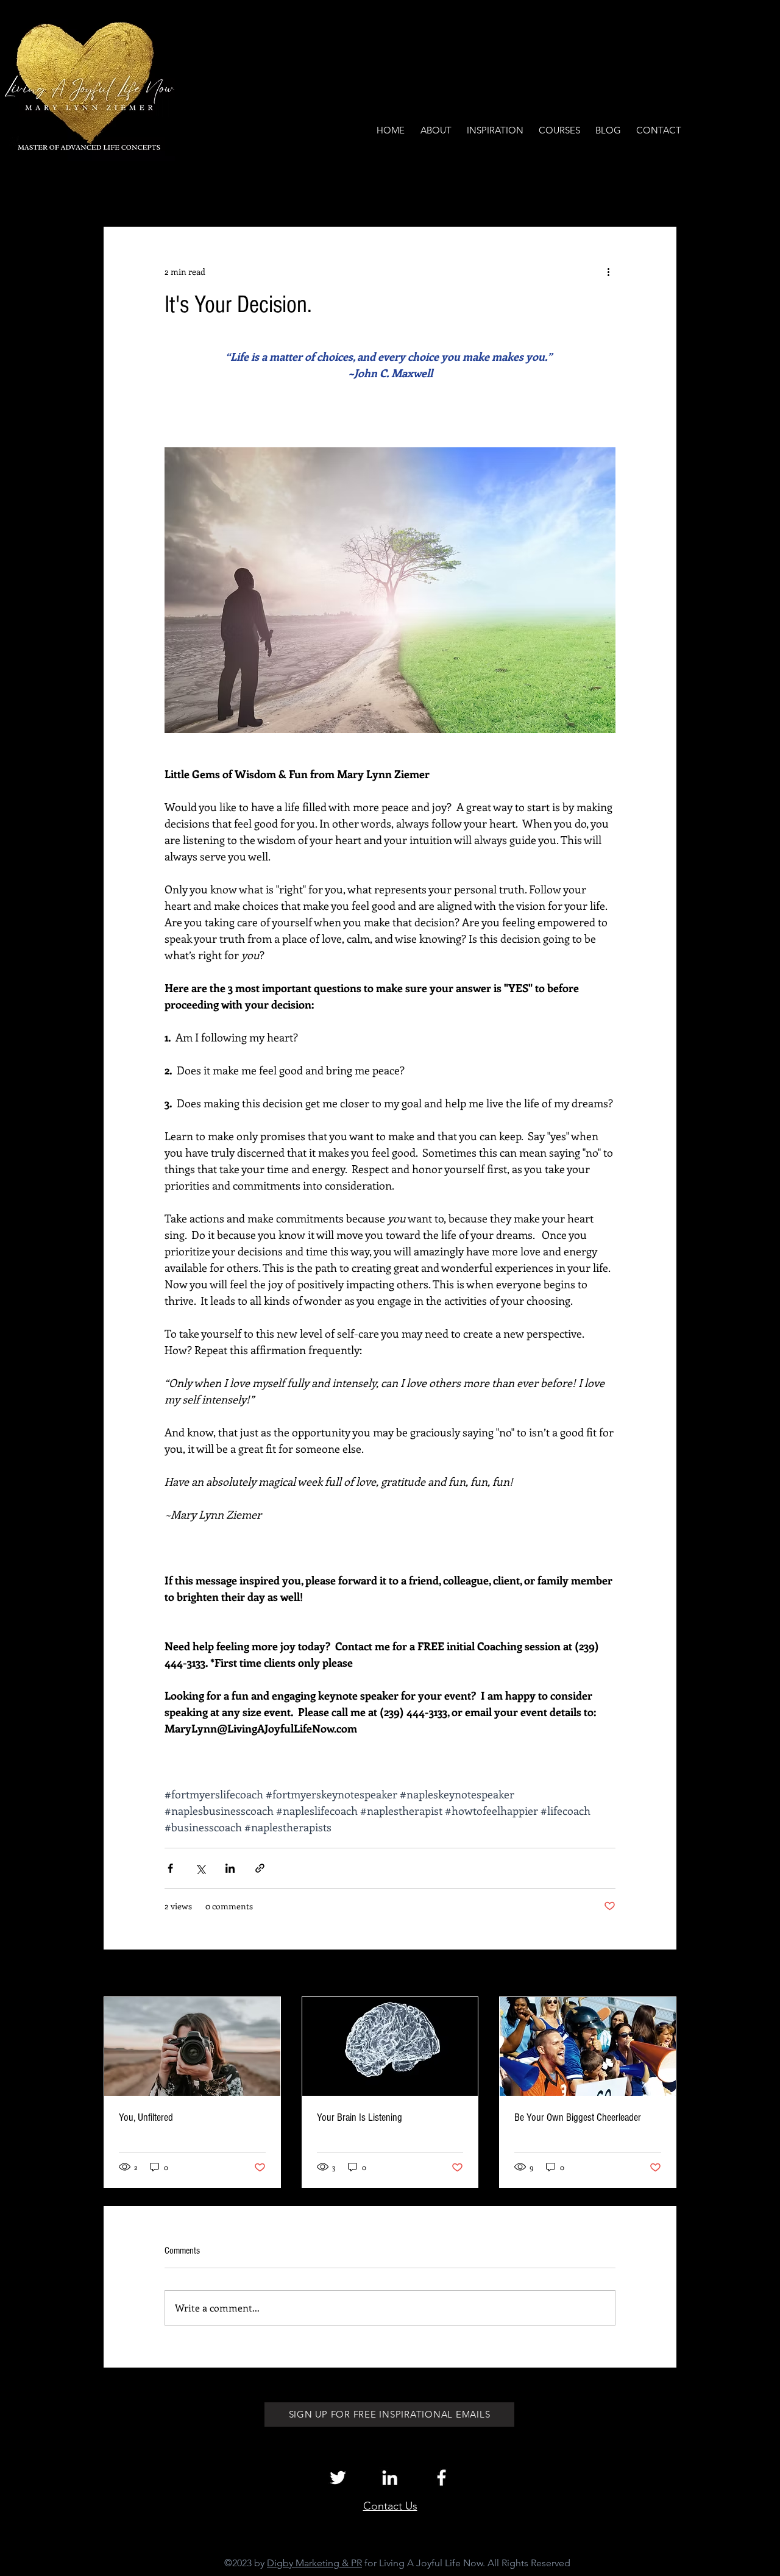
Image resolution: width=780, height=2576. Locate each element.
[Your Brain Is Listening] (390, 2046)
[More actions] (608, 271)
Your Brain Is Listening (360, 2117)
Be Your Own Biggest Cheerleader (578, 2117)
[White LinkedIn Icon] (390, 2478)
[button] (661, 190)
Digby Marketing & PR (314, 2563)
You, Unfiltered (146, 2117)
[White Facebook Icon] (441, 2478)
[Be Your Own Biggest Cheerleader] (588, 2046)
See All (663, 1974)
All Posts (120, 190)
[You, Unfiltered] (192, 2046)
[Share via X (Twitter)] (200, 1868)
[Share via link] (260, 1868)
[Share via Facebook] (170, 1868)
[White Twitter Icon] (338, 2478)
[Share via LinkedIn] (230, 1868)
